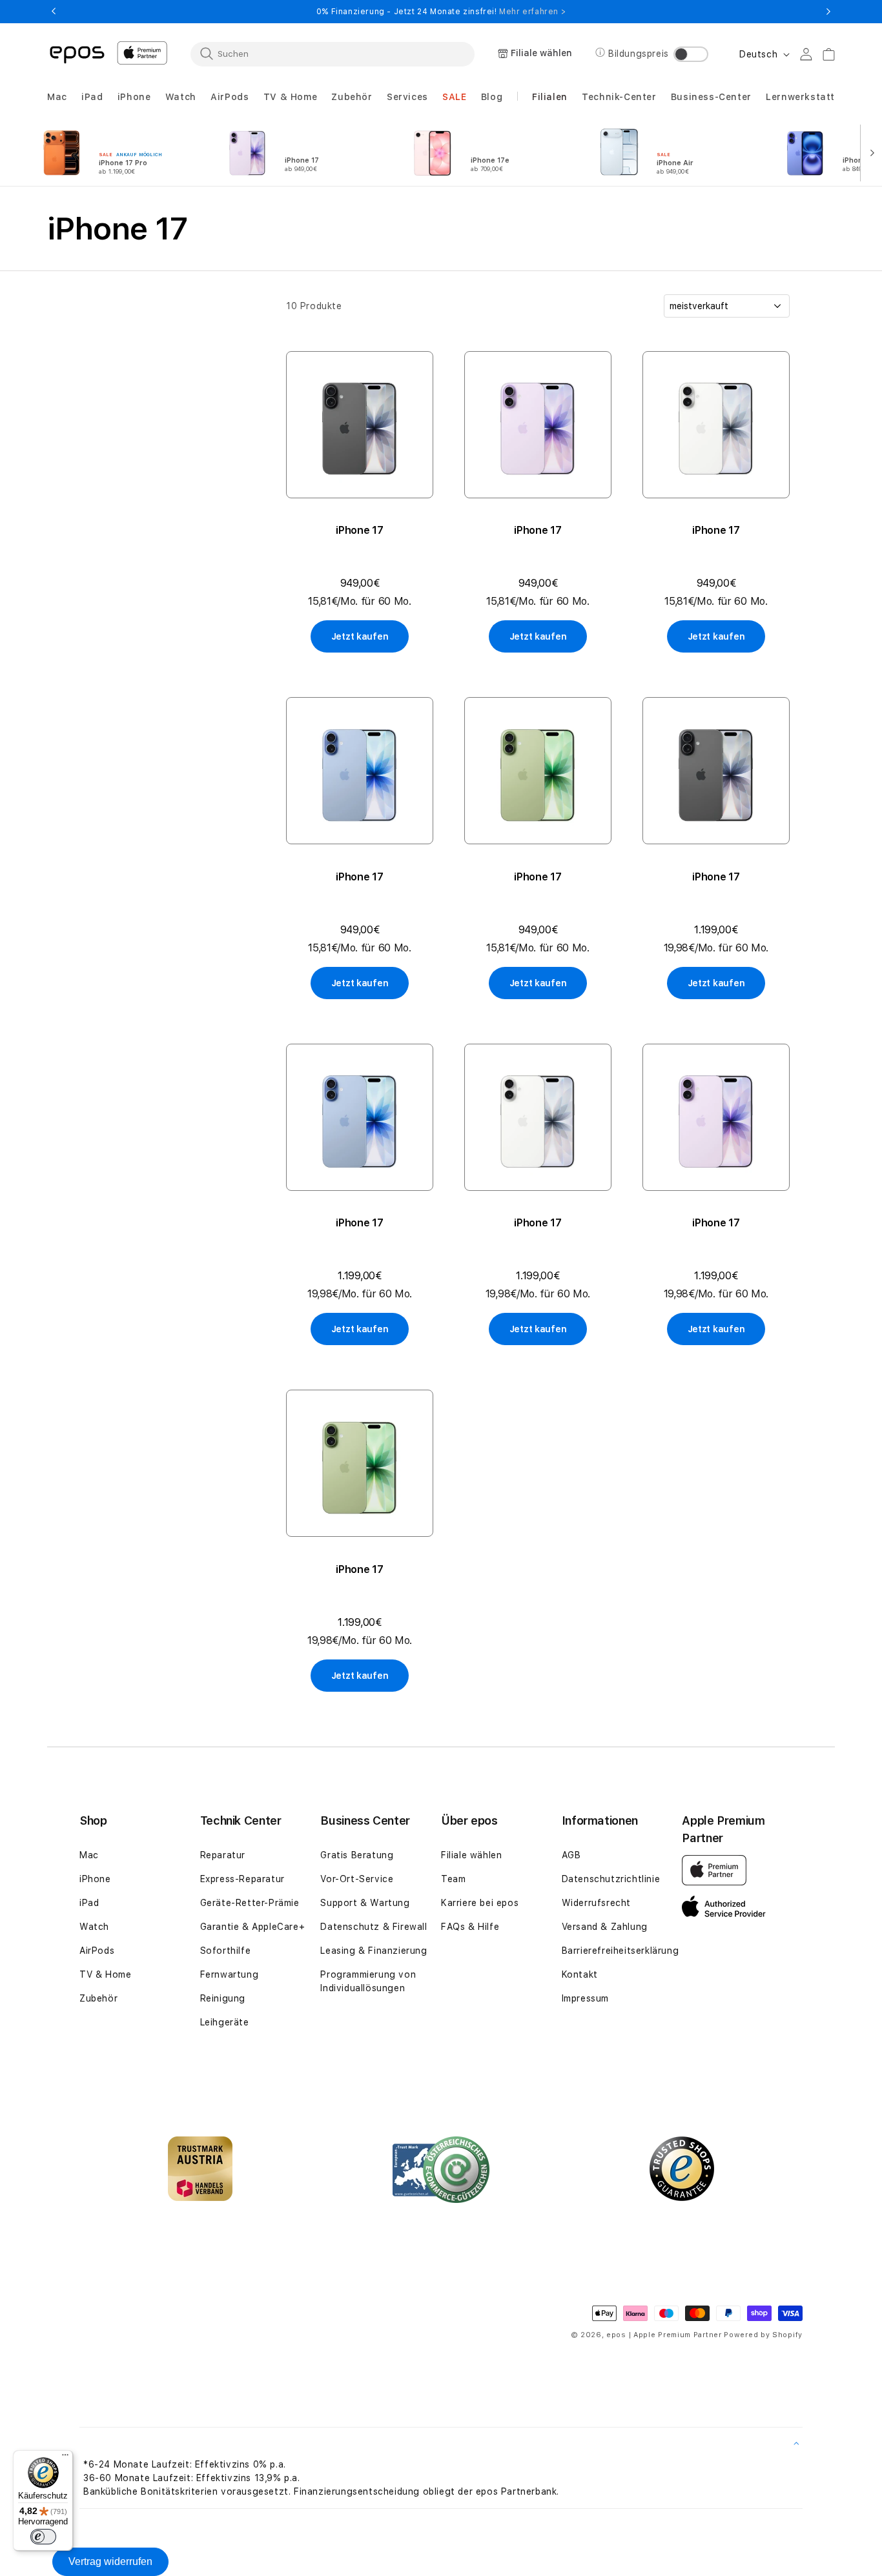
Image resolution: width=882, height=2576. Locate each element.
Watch (94, 1927)
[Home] (77, 54)
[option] (117, 152)
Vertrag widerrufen (110, 2561)
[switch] (43, 2537)
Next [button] (828, 12)
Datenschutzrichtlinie (611, 1879)
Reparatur (223, 1855)
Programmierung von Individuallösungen (368, 1981)
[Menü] (65, 2458)
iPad (89, 1903)
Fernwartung (230, 1974)
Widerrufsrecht (596, 1903)
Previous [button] (54, 12)
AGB (571, 1855)
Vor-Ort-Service (357, 1879)
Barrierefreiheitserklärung (620, 1951)
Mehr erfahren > (532, 12)
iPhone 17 (359, 530)
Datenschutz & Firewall (374, 1927)
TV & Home (105, 1974)
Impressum (585, 1998)
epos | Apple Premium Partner (664, 2335)
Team (453, 1879)
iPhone (95, 1879)
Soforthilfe (226, 1951)
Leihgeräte (225, 2022)
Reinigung (223, 1998)
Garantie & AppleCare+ (253, 1927)
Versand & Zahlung (605, 1927)
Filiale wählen (471, 1855)
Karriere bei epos (480, 1903)
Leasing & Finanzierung (374, 1951)
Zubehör (98, 1998)
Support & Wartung (365, 1903)
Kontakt (580, 1974)
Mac (89, 1855)
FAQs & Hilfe (470, 1927)
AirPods (97, 1951)
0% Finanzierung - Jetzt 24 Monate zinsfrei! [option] (441, 12)
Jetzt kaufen (360, 636)
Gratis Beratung (357, 1855)
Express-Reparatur (242, 1879)
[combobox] (333, 54)
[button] (57, 97)
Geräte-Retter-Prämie (250, 1903)
